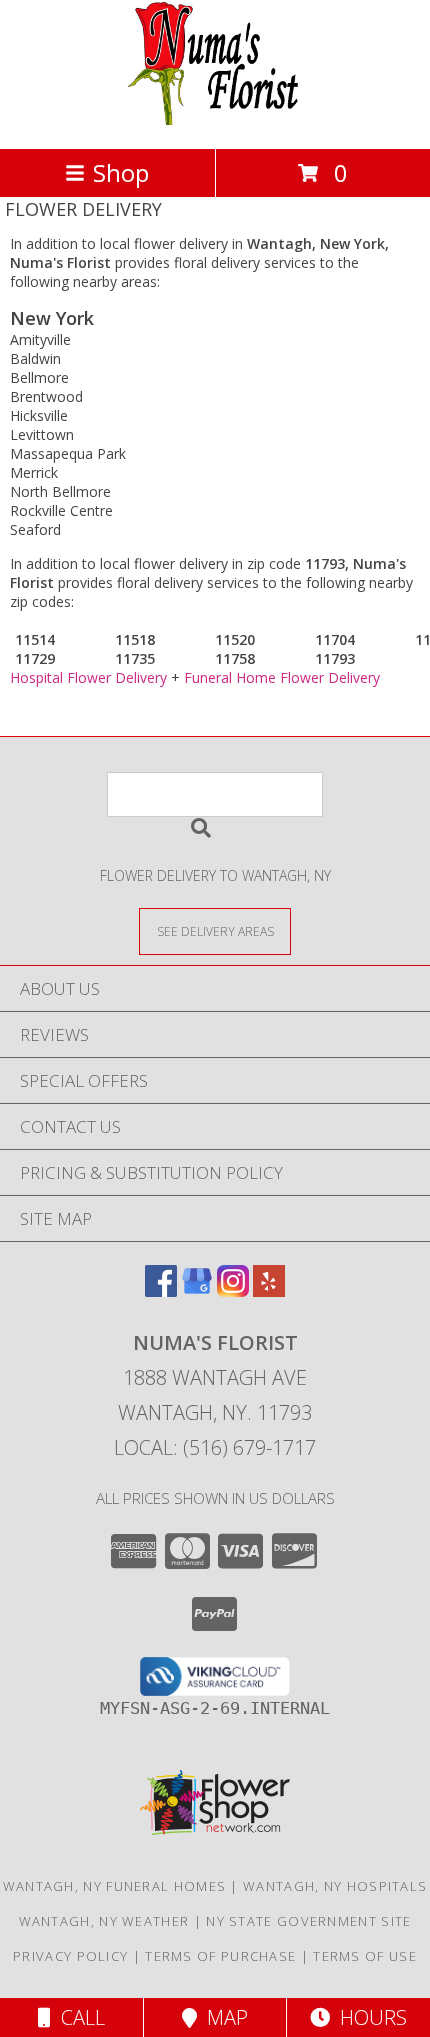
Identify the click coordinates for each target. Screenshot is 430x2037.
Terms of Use (365, 1956)
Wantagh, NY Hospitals (335, 1886)
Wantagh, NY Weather (104, 1921)
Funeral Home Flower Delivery (282, 677)
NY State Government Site (308, 1921)
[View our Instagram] (233, 1290)
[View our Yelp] (269, 1290)
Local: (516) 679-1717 (215, 1447)
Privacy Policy (70, 1956)
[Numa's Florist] (215, 119)
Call (78, 2017)
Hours (368, 2017)
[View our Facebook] (161, 1290)
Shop (121, 172)
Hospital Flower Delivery (88, 677)
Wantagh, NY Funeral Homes (115, 1886)
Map (222, 2017)
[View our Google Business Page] (197, 1290)
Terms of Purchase (220, 1956)
